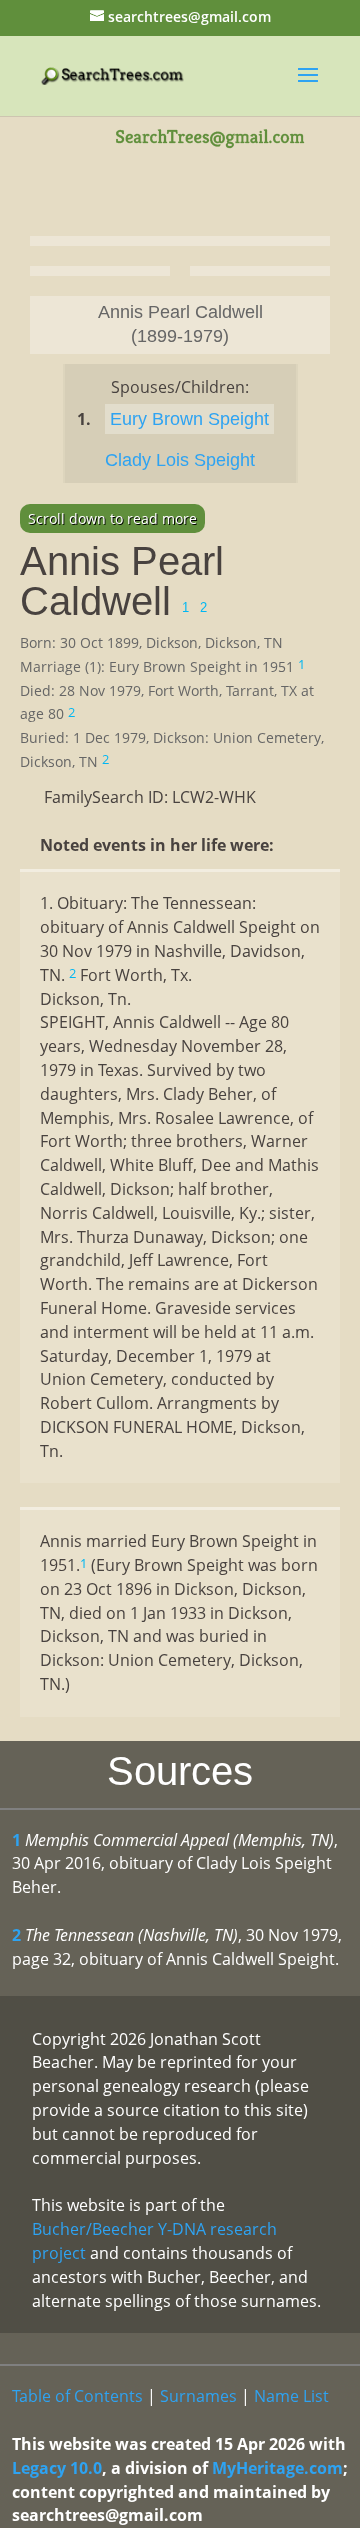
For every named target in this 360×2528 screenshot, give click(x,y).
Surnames (198, 2396)
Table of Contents (77, 2396)
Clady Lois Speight (180, 460)
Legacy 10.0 (57, 2468)
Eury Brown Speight (189, 419)
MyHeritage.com (277, 2468)
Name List (291, 2396)
